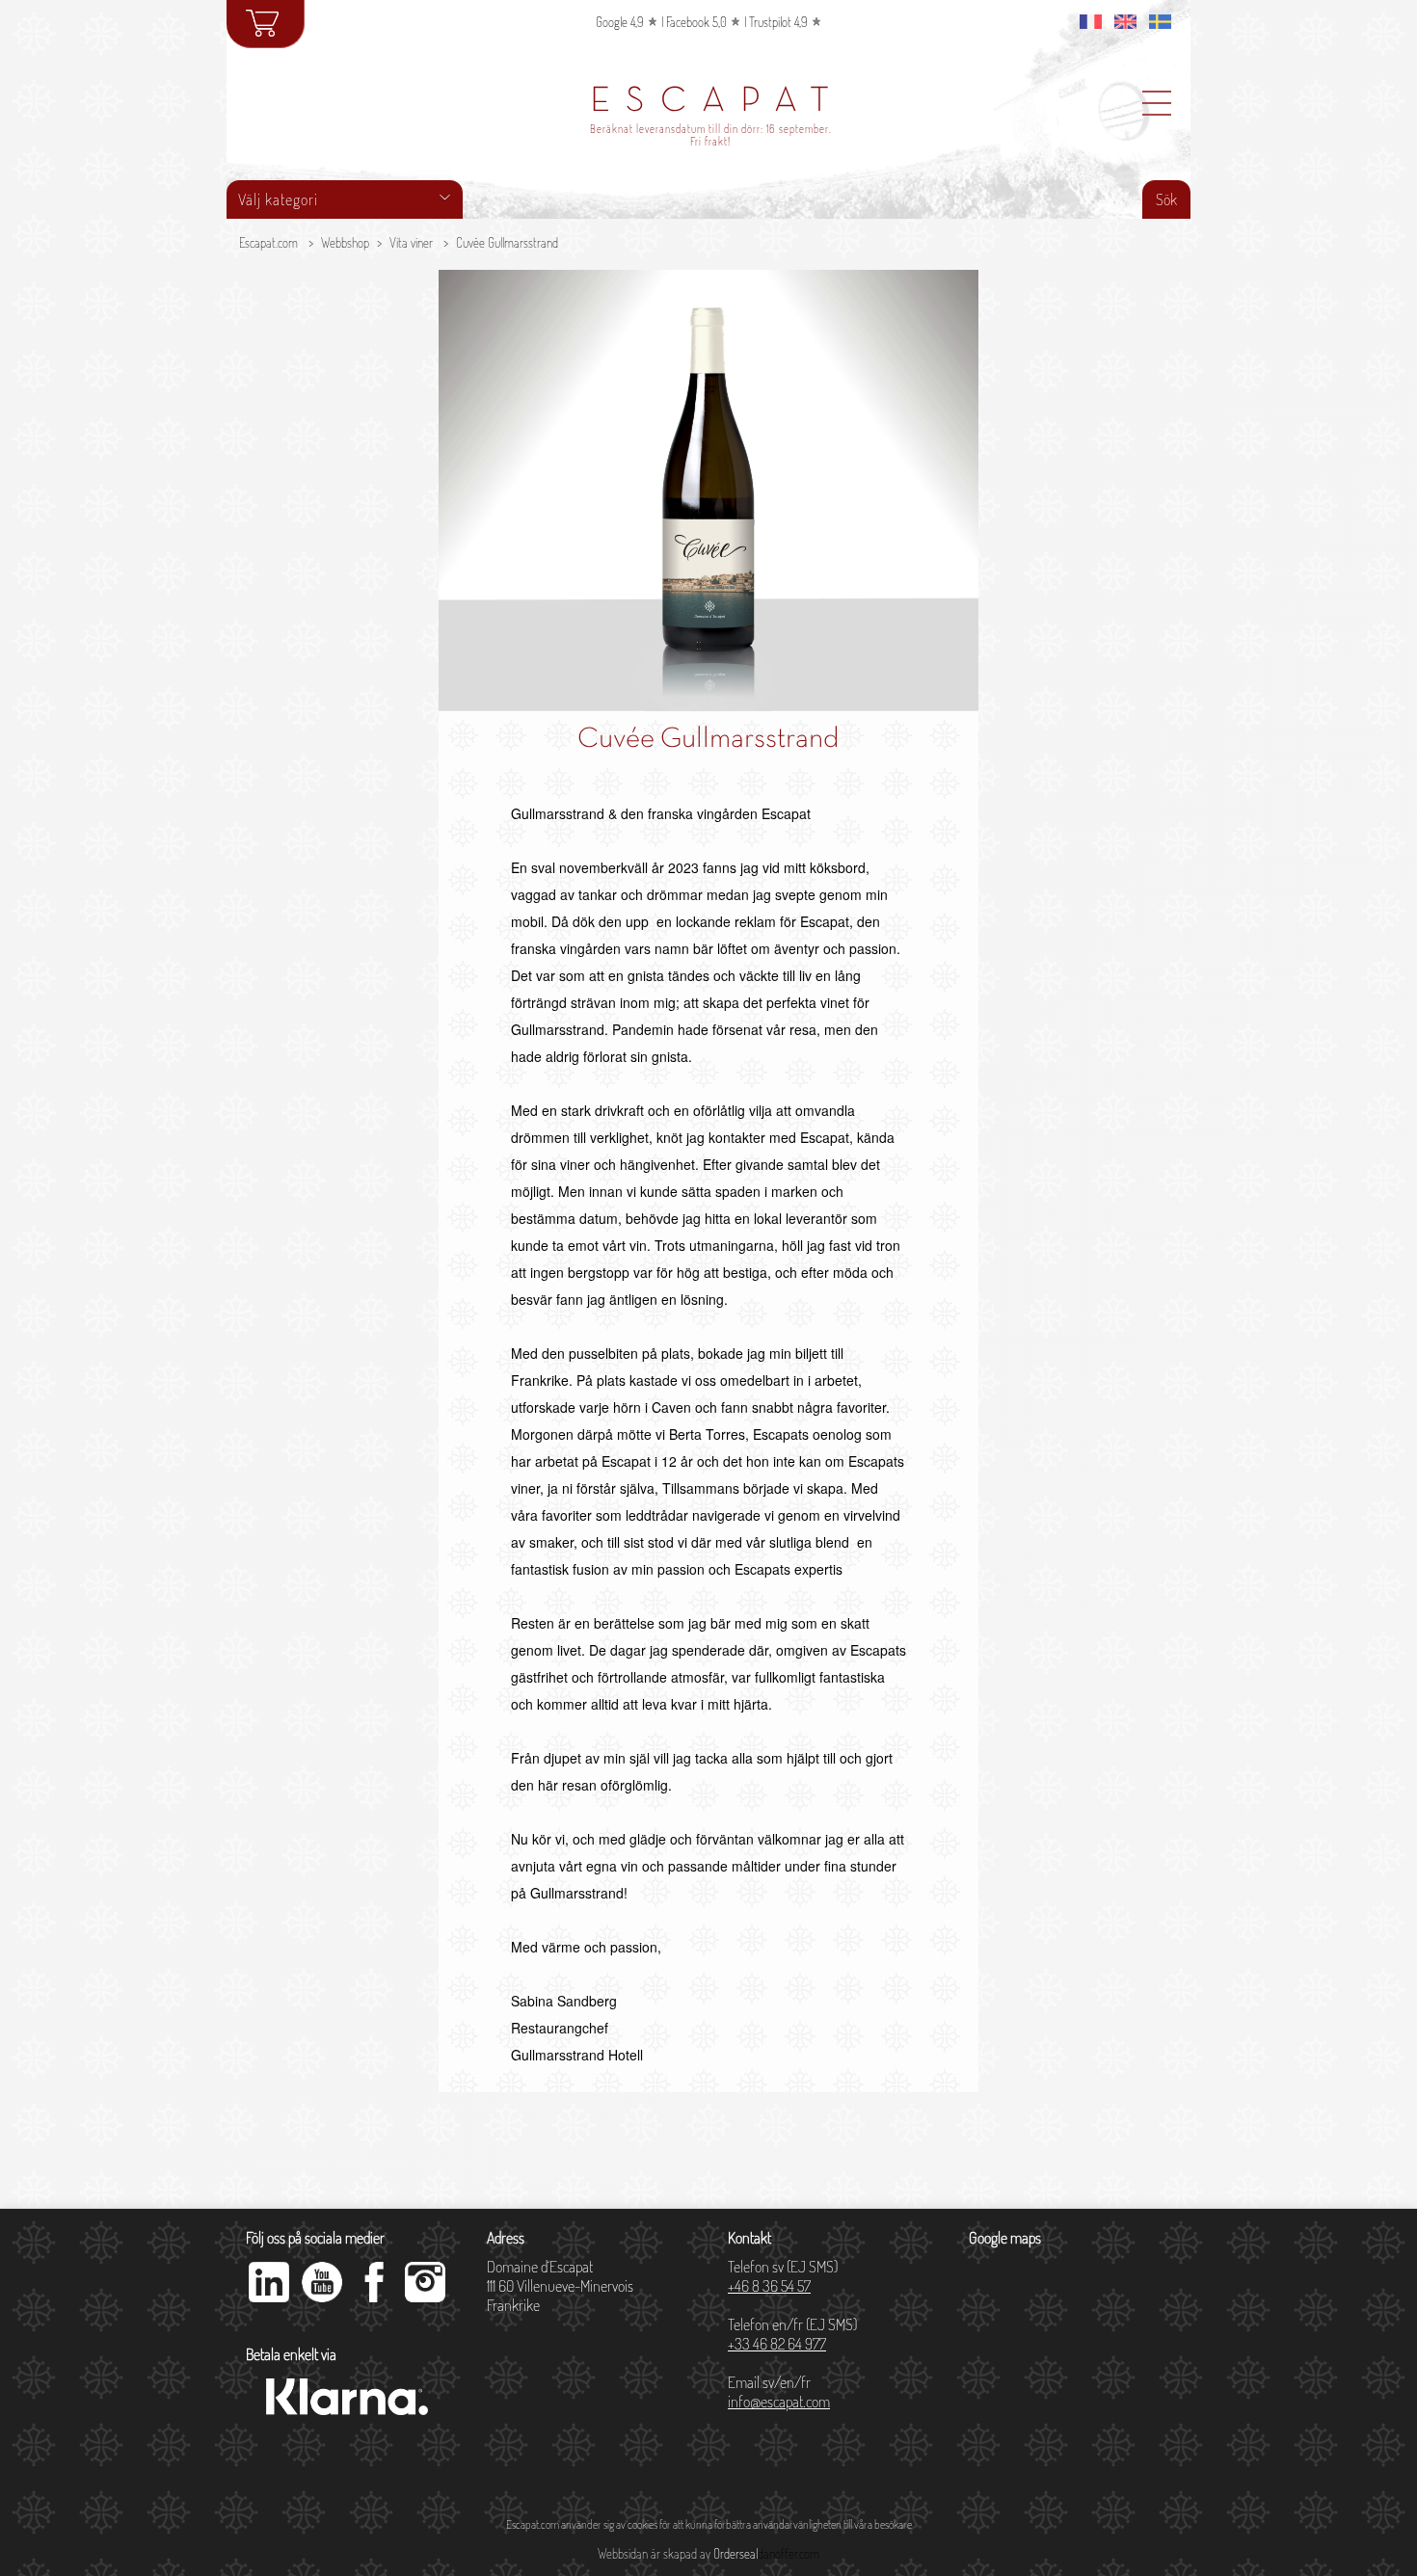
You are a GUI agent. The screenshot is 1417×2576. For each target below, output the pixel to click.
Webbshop (345, 243)
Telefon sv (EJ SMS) (783, 2276)
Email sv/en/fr (779, 2392)
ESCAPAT (717, 102)
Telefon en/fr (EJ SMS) (792, 2334)
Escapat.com (268, 243)
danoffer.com (789, 2554)
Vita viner (411, 243)
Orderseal (735, 2554)
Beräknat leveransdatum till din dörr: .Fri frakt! (711, 135)
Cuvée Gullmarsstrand (507, 243)
